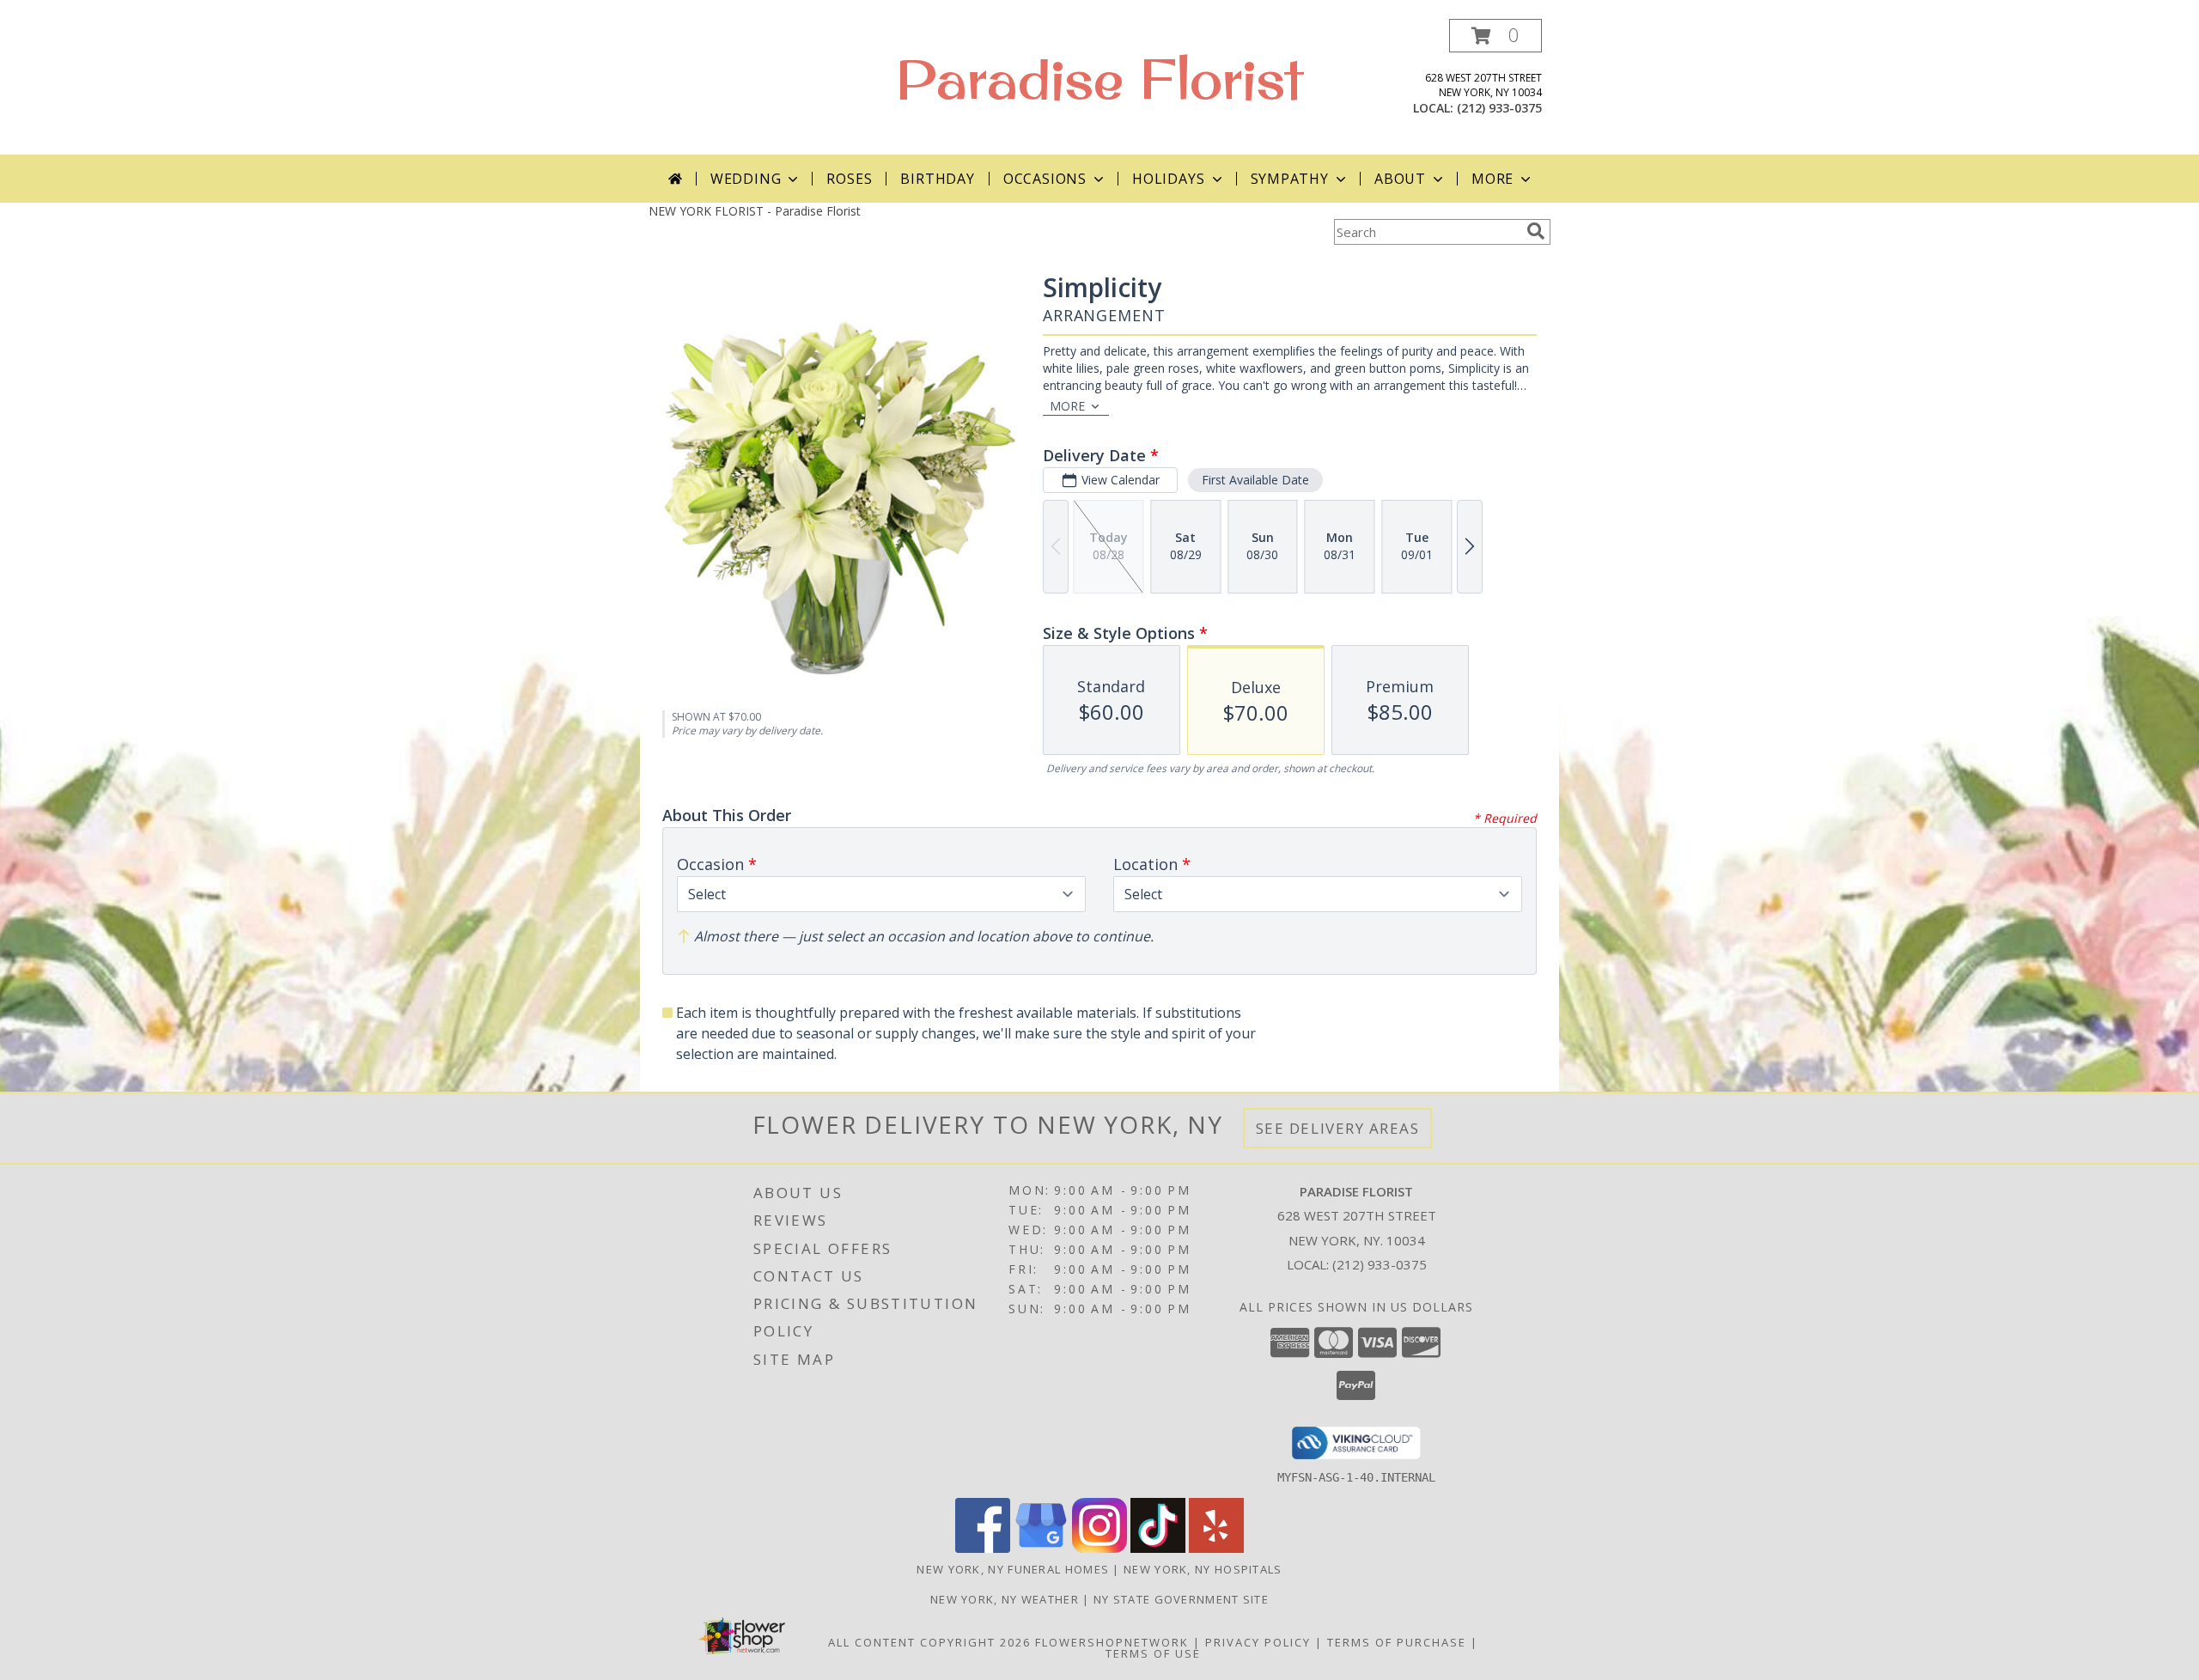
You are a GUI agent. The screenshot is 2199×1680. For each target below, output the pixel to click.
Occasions (1045, 179)
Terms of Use (1153, 1653)
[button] (1495, 36)
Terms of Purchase (1397, 1642)
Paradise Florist (1099, 78)
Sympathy (1290, 179)
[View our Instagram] (1099, 1548)
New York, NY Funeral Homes (1013, 1569)
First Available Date (1255, 480)
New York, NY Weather (1005, 1599)
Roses (849, 179)
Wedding (746, 179)
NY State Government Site (1181, 1599)
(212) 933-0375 (1499, 108)
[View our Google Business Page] (1041, 1548)
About (1400, 179)
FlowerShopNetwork (1112, 1642)
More (1492, 179)
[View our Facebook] (983, 1548)
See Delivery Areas (1338, 1128)
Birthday (937, 179)
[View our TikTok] (1158, 1548)
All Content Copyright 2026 (929, 1642)
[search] (1536, 231)
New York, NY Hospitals (1203, 1569)
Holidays (1168, 179)
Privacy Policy (1258, 1642)
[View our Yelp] (1216, 1548)
